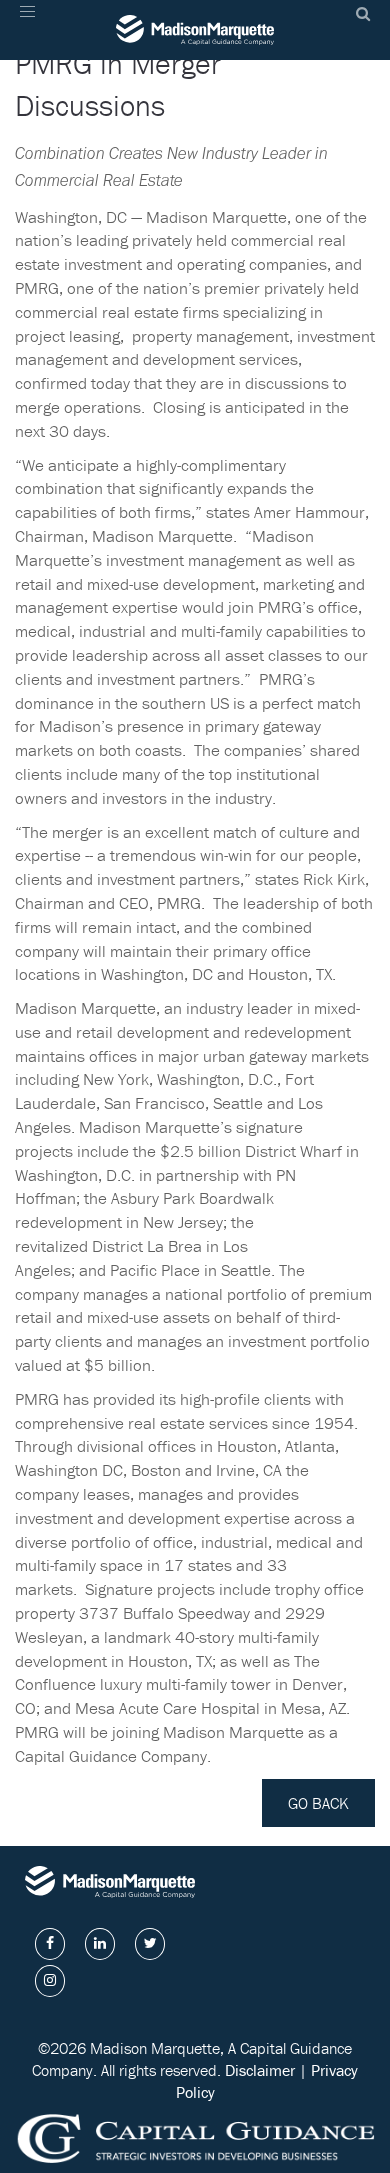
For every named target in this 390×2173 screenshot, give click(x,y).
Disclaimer (260, 2070)
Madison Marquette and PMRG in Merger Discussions (167, 63)
